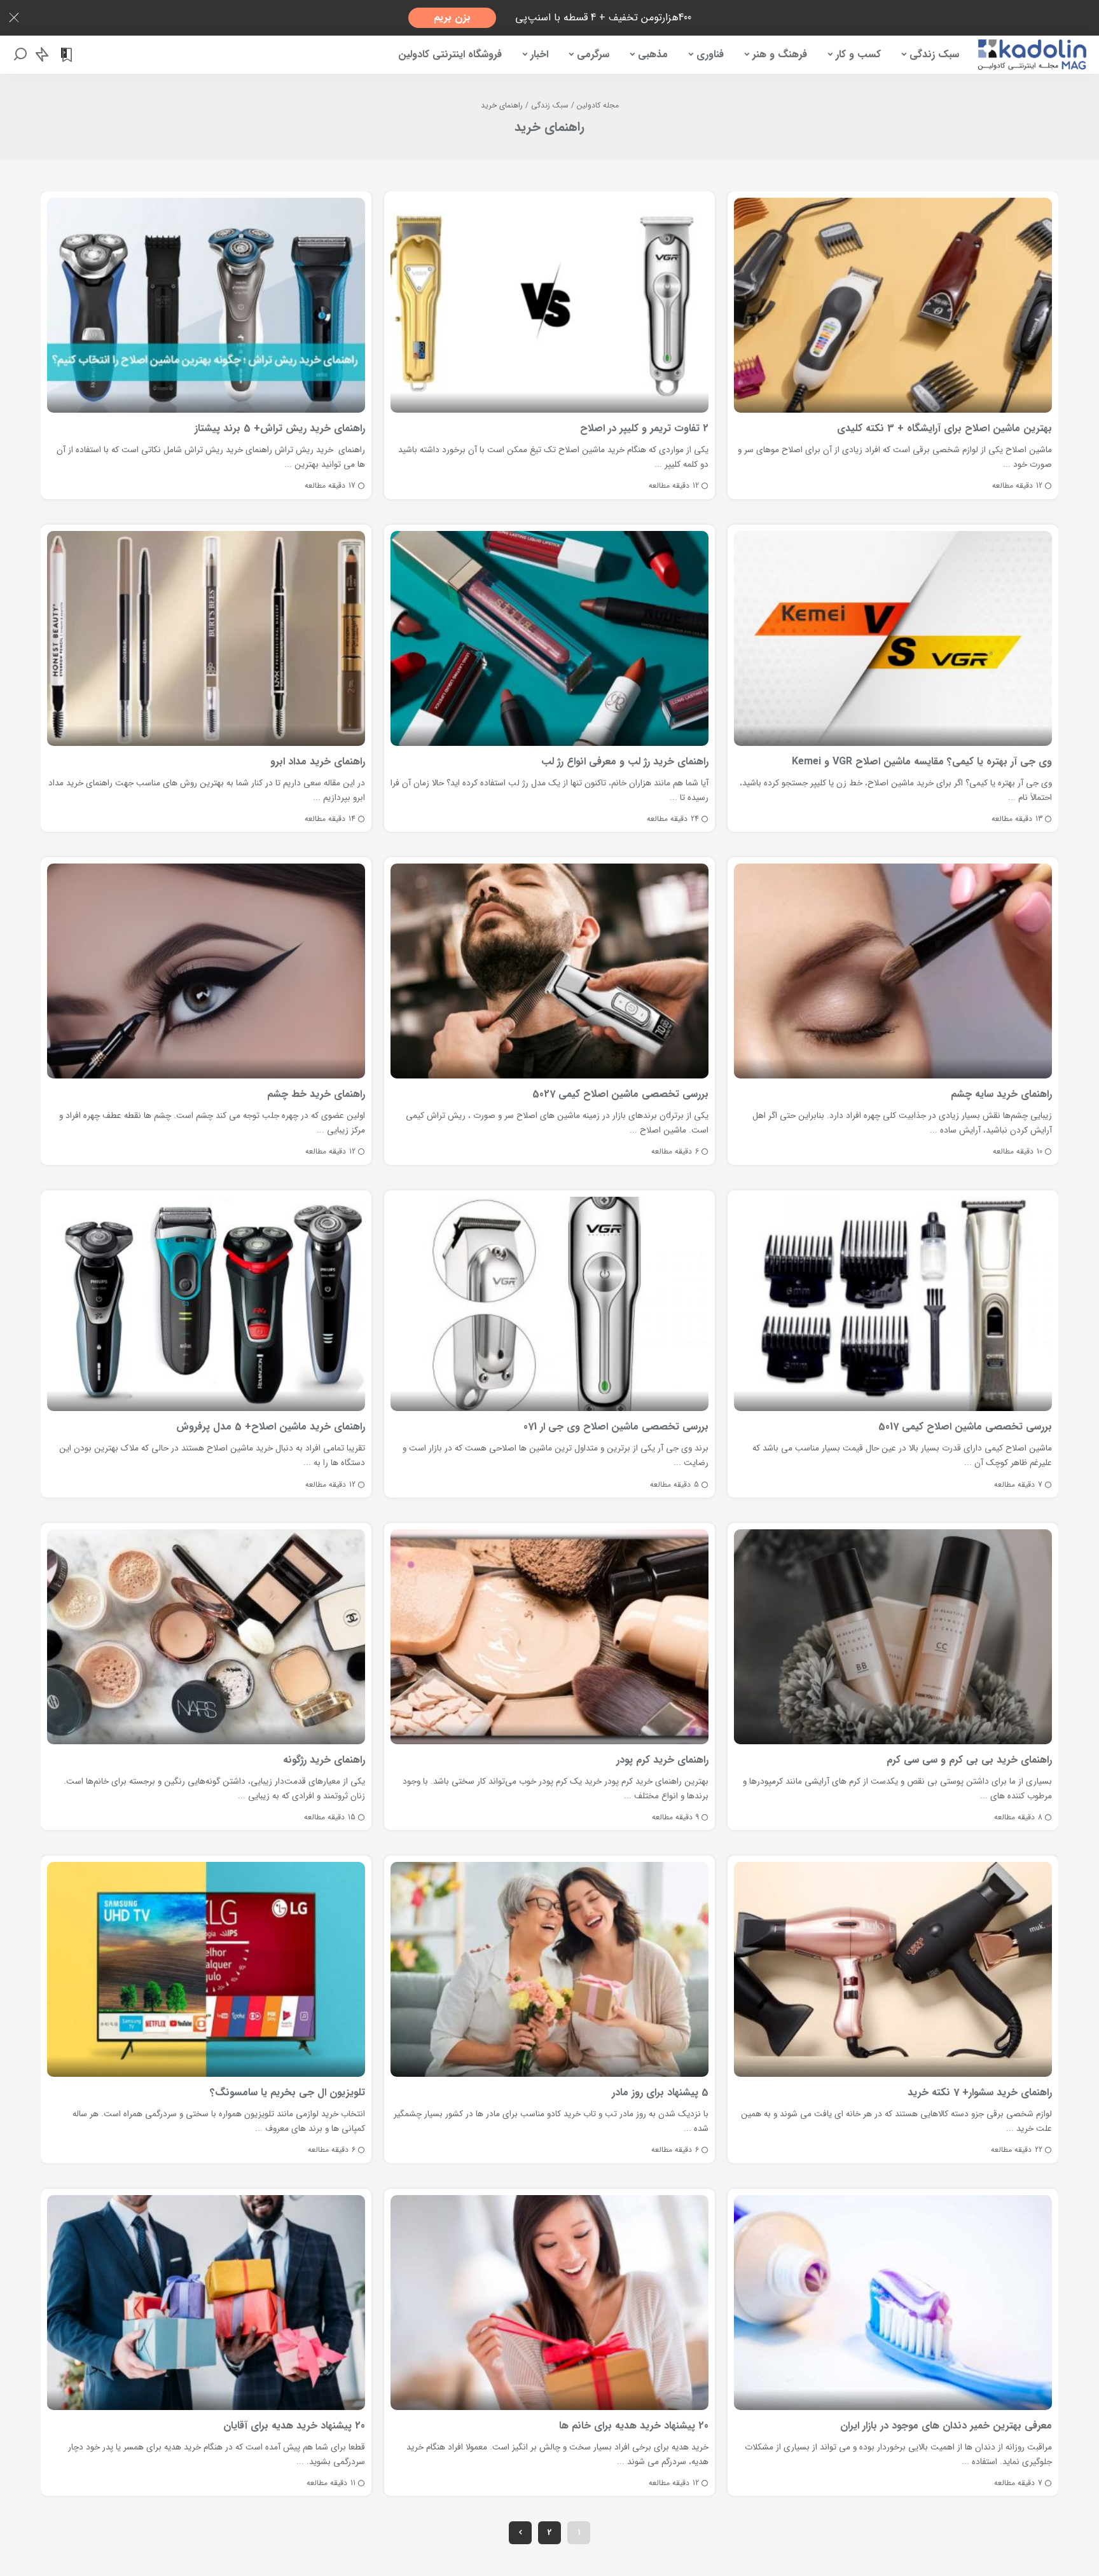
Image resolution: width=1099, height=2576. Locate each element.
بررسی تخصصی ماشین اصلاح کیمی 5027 (620, 1094)
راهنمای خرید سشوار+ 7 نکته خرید (980, 2092)
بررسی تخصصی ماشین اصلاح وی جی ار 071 (616, 1427)
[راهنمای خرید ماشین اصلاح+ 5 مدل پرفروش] (206, 1304)
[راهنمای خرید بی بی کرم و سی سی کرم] (893, 1637)
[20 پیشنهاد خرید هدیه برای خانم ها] (549, 2303)
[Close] (14, 18)
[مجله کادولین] (1032, 55)
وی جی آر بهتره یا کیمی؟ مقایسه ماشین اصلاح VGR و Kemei (922, 761)
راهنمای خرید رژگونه (324, 1760)
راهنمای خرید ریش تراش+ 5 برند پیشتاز (280, 428)
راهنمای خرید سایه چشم (1001, 1094)
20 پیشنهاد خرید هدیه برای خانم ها (634, 2426)
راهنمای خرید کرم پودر (662, 1760)
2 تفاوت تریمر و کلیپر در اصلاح (644, 428)
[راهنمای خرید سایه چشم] (893, 971)
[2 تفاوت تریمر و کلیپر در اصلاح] (549, 305)
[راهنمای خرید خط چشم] (206, 971)
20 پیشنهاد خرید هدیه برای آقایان (294, 2426)
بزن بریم (452, 17)
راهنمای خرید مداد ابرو (318, 761)
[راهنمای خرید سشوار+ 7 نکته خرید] (893, 1969)
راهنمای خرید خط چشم (316, 1094)
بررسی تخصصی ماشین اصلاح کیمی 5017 (965, 1427)
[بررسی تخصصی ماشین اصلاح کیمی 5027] (549, 971)
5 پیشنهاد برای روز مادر (660, 2092)
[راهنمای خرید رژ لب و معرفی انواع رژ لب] (549, 638)
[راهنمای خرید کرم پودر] (549, 1637)
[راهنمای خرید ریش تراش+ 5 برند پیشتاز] (206, 305)
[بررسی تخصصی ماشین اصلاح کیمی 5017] (893, 1304)
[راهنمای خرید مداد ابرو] (206, 638)
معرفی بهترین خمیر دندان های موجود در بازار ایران (946, 2426)
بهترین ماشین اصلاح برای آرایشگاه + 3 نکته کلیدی (944, 428)
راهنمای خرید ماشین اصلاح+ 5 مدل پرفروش (271, 1427)
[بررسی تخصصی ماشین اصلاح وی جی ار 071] (549, 1304)
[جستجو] (20, 55)
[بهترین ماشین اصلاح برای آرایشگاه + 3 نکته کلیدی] (893, 305)
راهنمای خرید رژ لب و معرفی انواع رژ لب (625, 761)
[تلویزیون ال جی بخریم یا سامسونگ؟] (206, 1969)
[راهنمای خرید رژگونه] (206, 1637)
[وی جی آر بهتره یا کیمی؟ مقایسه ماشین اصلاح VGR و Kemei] (893, 638)
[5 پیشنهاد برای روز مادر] (549, 1969)
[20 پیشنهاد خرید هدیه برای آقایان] (206, 2303)
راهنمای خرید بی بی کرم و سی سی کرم (969, 1760)
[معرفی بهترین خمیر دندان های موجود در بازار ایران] (893, 2303)
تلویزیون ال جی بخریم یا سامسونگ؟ (287, 2092)
